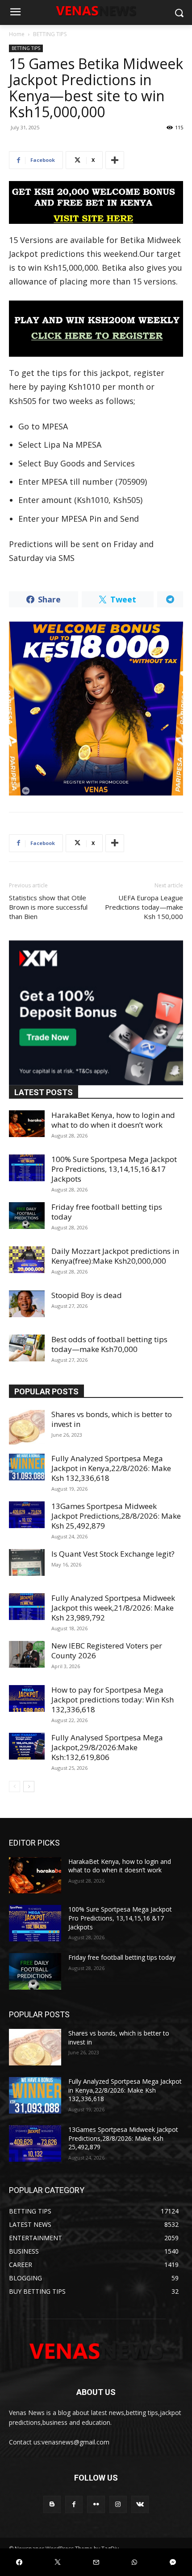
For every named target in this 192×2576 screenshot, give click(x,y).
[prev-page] (15, 1787)
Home (17, 34)
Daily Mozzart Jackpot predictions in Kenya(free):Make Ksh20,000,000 (115, 1256)
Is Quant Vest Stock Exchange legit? (113, 1554)
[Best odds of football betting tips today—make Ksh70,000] (27, 1348)
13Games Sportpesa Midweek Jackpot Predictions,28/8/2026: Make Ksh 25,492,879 (116, 1516)
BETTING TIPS (50, 34)
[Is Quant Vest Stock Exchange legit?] (27, 1562)
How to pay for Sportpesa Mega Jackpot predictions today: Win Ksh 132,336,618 (113, 1700)
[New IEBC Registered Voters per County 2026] (27, 1654)
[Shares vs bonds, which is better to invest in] (27, 1427)
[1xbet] (96, 202)
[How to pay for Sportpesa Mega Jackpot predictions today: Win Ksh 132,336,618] (27, 1698)
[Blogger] (52, 2504)
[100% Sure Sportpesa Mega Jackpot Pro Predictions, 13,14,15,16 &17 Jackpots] (27, 1168)
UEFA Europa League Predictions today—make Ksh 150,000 (144, 907)
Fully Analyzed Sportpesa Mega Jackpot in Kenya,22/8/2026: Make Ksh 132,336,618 (111, 1468)
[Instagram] (118, 2504)
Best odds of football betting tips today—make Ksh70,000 (109, 1344)
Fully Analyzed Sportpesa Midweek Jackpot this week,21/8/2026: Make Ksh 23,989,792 (113, 1608)
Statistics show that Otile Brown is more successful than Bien (48, 907)
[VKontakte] (140, 2504)
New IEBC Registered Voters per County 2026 (107, 1651)
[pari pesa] (96, 709)
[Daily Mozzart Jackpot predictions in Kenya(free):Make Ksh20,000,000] (27, 1260)
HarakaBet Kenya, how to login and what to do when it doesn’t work (113, 1120)
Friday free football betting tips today (107, 1212)
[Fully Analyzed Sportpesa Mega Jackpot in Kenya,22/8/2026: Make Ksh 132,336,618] (27, 1467)
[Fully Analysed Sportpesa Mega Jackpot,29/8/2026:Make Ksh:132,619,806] (27, 1746)
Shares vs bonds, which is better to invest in (112, 1419)
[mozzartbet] (96, 329)
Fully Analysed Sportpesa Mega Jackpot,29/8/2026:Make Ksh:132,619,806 (107, 1747)
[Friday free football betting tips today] (27, 1216)
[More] (115, 160)
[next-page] (29, 1787)
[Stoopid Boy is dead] (27, 1304)
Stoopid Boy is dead (87, 1295)
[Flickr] (96, 2504)
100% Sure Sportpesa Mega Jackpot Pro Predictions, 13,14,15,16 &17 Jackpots (114, 1169)
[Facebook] (74, 2504)
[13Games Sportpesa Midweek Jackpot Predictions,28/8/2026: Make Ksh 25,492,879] (27, 1515)
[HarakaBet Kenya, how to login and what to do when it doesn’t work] (27, 1124)
